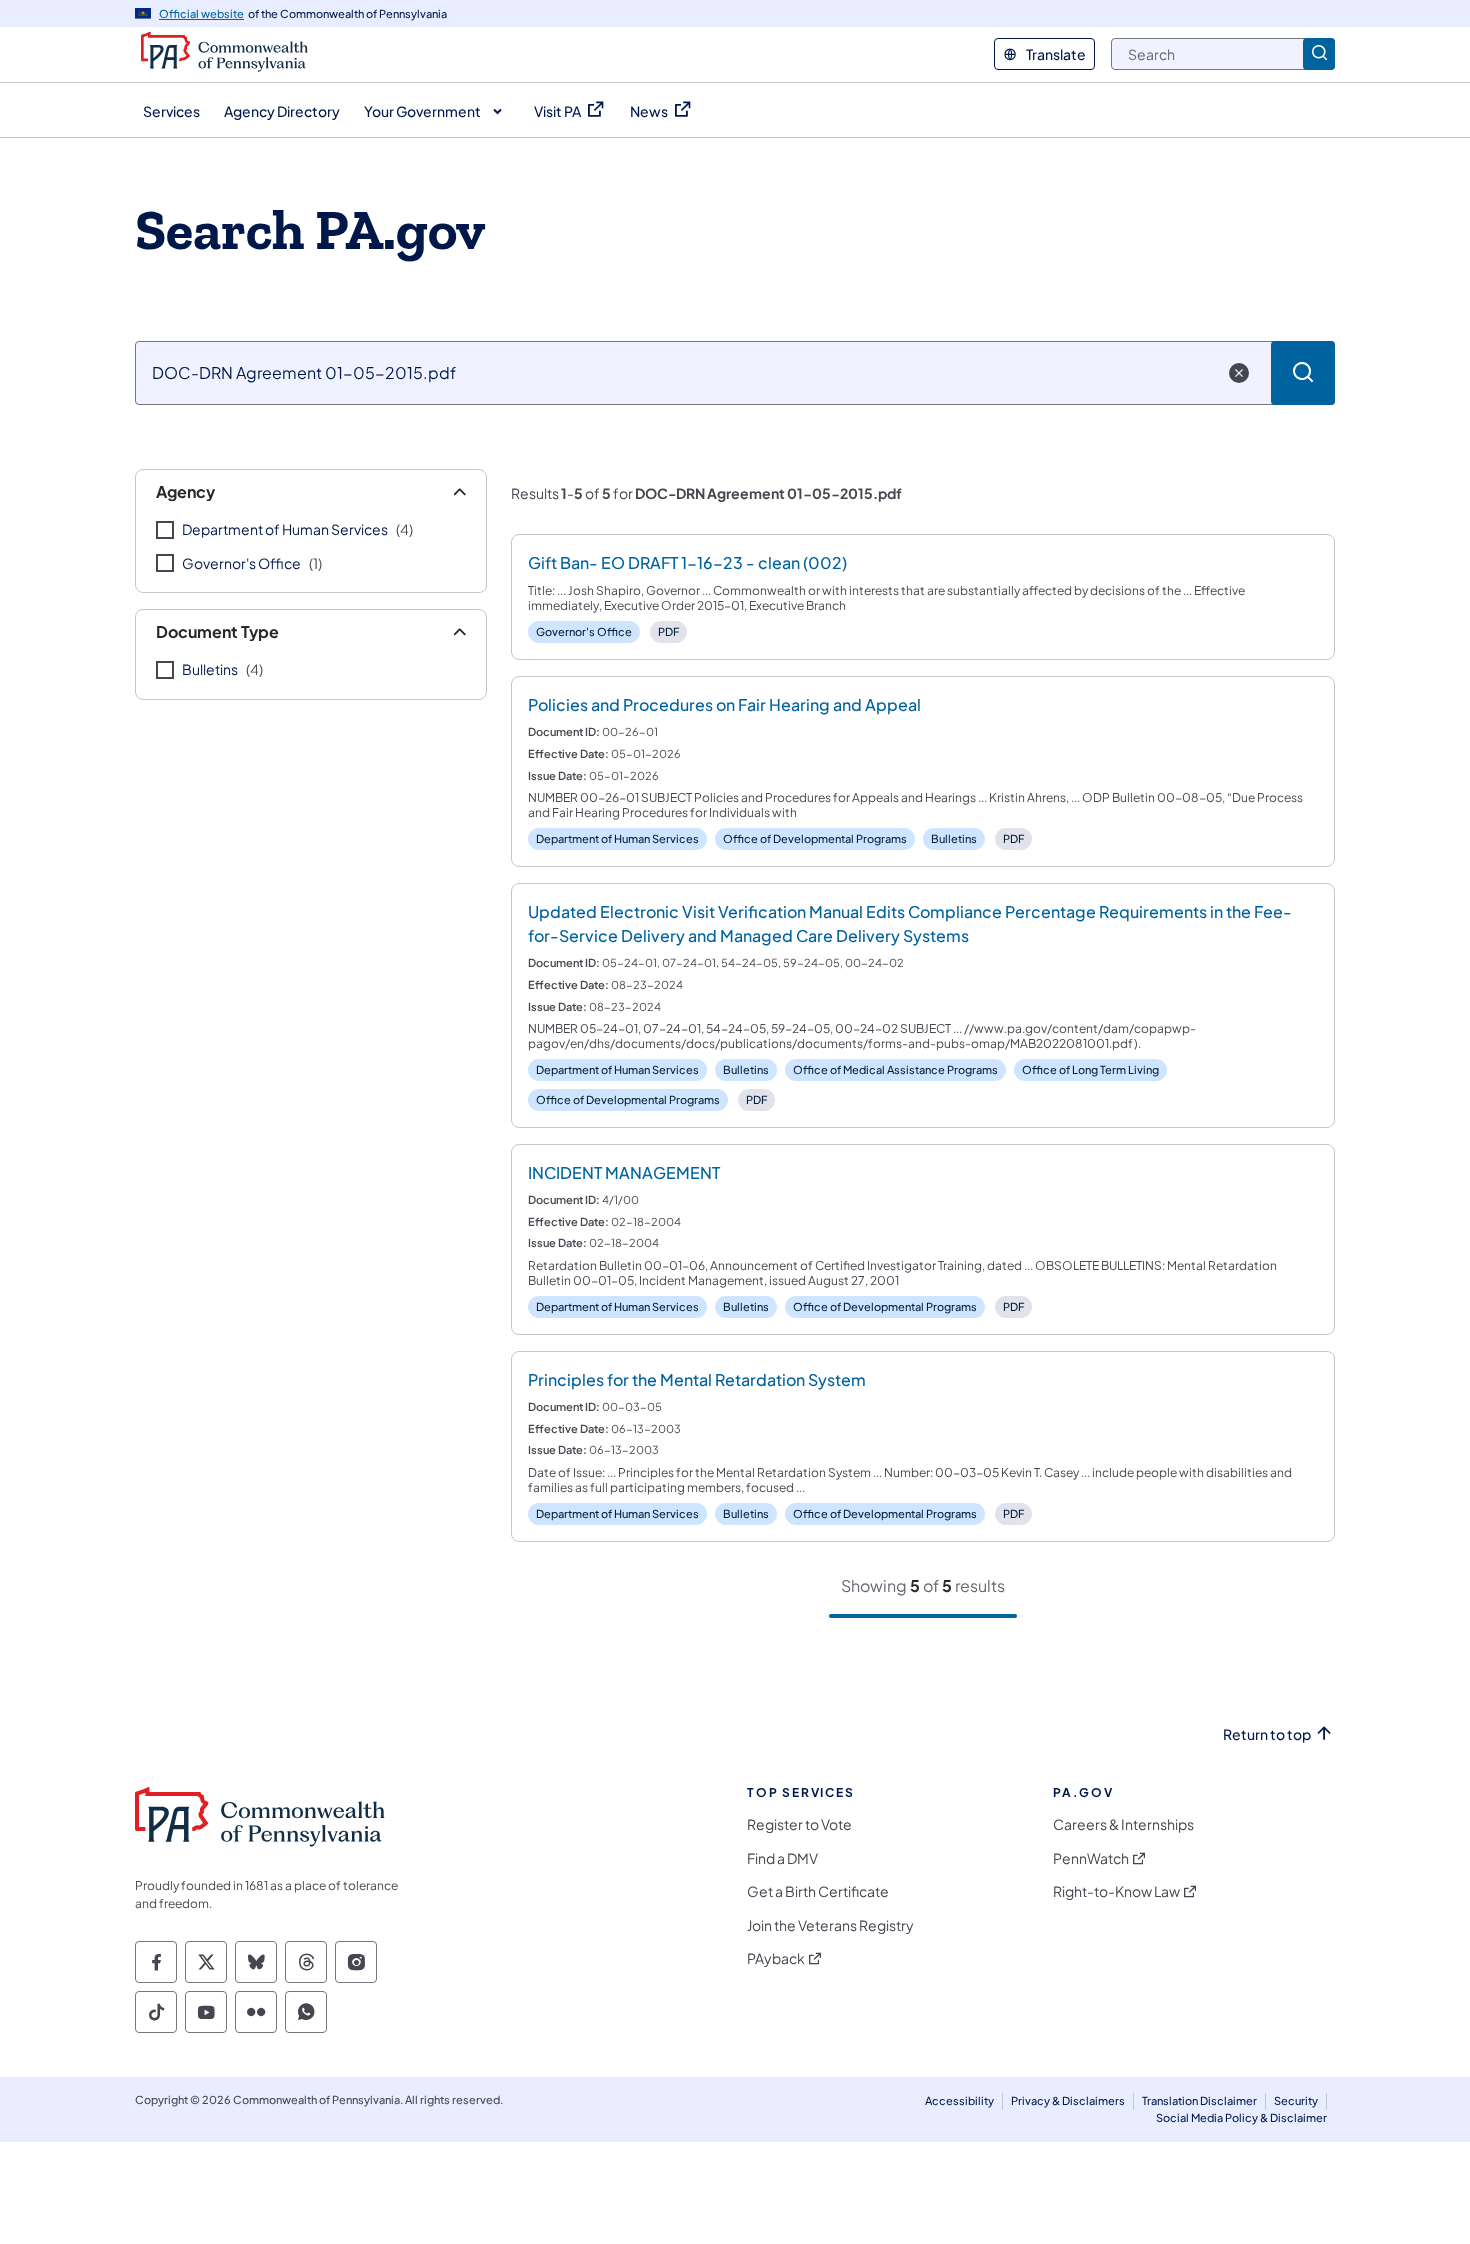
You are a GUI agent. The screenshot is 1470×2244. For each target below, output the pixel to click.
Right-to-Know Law (1116, 1891)
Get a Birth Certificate (818, 1891)
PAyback (776, 1958)
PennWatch (1091, 1858)
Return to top (1267, 1734)
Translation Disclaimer (1199, 2100)
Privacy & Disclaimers (1068, 2100)
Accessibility (959, 2100)
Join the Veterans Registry (830, 1925)
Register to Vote (799, 1824)
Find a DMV (782, 1858)
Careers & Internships (1123, 1824)
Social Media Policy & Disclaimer (1241, 2117)
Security (1296, 2100)
